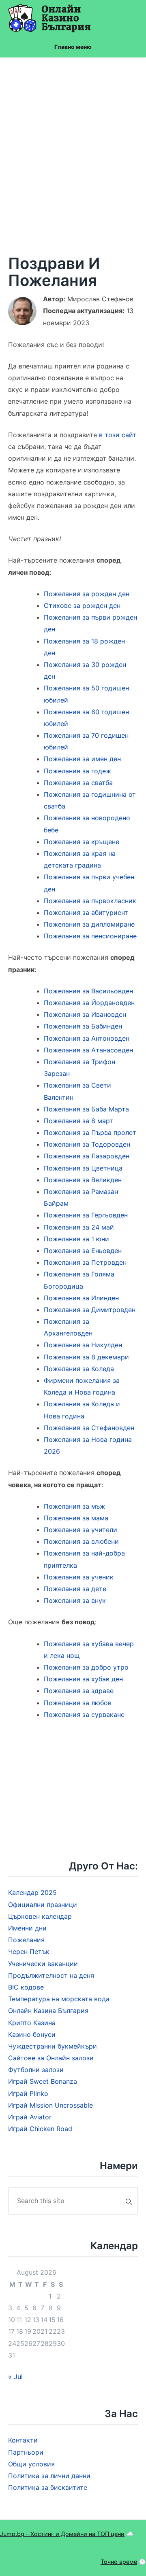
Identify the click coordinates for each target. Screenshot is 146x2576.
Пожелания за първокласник (90, 901)
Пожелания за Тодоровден (87, 1144)
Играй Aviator (30, 2117)
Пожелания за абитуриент (86, 912)
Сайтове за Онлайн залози (51, 2058)
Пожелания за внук (75, 1600)
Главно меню (73, 47)
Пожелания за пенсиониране (90, 936)
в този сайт (118, 435)
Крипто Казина (32, 2023)
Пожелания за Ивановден (85, 1014)
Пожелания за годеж (77, 771)
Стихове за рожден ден (82, 605)
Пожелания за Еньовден (83, 1251)
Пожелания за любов (78, 1703)
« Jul (15, 2377)
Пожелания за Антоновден (87, 1038)
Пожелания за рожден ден (87, 594)
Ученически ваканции (43, 1964)
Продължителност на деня (51, 1975)
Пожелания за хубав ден (83, 1679)
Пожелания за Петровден (85, 1262)
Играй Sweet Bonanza (43, 2081)
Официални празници (43, 1905)
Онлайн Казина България (48, 2011)
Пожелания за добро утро (86, 1667)
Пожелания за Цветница (83, 1168)
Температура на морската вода (59, 1999)
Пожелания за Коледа (79, 1369)
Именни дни (27, 1928)
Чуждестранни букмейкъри (53, 2046)
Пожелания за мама (76, 1518)
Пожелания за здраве (79, 1691)
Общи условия (31, 2464)
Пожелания (26, 1940)
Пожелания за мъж (74, 1506)
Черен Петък (29, 1952)
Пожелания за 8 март (78, 1121)
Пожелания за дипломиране (89, 924)
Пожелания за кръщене (82, 842)
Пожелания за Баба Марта (86, 1109)
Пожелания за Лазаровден (87, 1156)
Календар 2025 (32, 1892)
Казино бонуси (32, 2034)
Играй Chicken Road (40, 2129)
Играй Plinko (28, 2093)
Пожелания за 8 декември (86, 1357)
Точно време (119, 2562)
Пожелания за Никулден (83, 1345)
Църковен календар (40, 1916)
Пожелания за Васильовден (88, 991)
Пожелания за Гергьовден (86, 1215)
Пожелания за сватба (78, 783)
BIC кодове (26, 1987)
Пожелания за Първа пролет (90, 1132)
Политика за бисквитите (48, 2487)
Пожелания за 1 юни (76, 1239)
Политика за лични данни (49, 2476)
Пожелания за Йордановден (89, 1003)
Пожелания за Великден (83, 1180)
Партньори (26, 2452)
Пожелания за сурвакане (84, 1715)
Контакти (23, 2440)
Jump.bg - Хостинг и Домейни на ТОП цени (62, 2534)
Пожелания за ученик (79, 1577)
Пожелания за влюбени (81, 1541)
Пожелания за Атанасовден (88, 1050)
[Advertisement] (73, 156)
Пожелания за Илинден (81, 1298)
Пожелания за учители (81, 1530)
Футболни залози (36, 2070)
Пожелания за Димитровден (90, 1310)
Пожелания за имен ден (82, 759)
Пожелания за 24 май (79, 1227)
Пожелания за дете (75, 1589)
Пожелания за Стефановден (89, 1428)
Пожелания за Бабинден (83, 1026)
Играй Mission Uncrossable (50, 2105)
